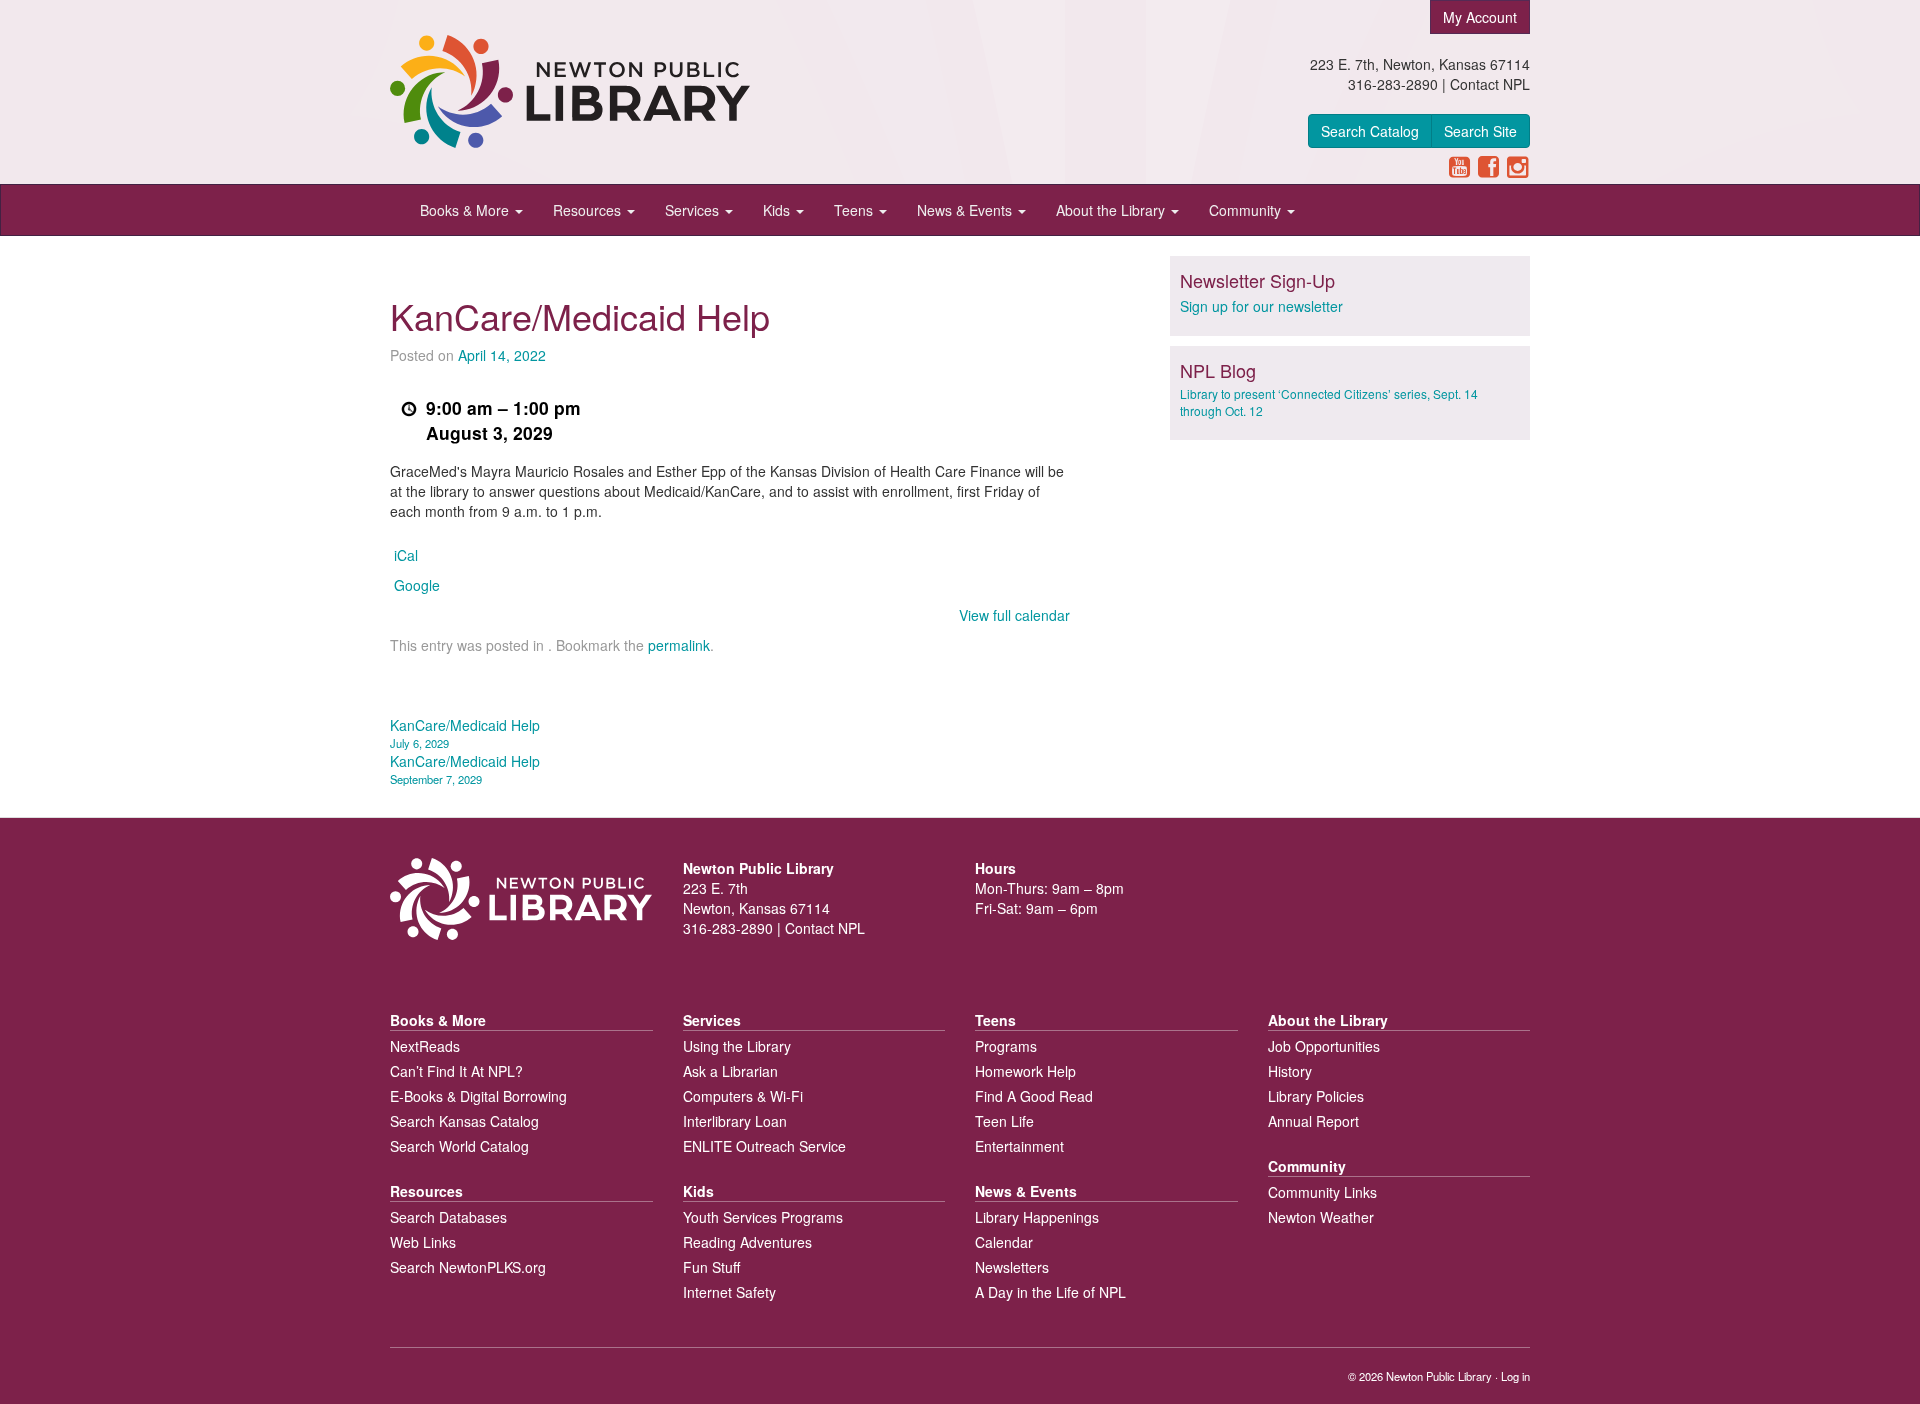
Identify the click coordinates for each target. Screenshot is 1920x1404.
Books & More (466, 210)
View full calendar (1014, 615)
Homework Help (1025, 1071)
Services (694, 210)
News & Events (966, 210)
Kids (778, 210)
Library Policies (1316, 1096)
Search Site (1480, 131)
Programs (1006, 1046)
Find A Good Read (1034, 1096)
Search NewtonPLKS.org (468, 1267)
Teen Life (1004, 1121)
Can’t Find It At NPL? (456, 1071)
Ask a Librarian (730, 1071)
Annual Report (1313, 1121)
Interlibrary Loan (735, 1121)
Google (417, 585)
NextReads (425, 1046)
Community (1247, 210)
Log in (1515, 1376)
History (1290, 1071)
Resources (589, 210)
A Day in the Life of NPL (1050, 1292)
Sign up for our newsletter (1261, 306)
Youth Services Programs (763, 1217)
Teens (855, 210)
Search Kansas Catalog (464, 1121)
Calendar (1004, 1242)
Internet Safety (729, 1292)
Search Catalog (1370, 131)
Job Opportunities (1324, 1046)
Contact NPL (1490, 84)
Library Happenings (1037, 1217)
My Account (1480, 17)
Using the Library (737, 1046)
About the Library (1112, 210)
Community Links (1322, 1192)
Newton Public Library (1439, 1376)
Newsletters (1012, 1267)
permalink (679, 645)
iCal (406, 555)
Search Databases (448, 1217)
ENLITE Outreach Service (764, 1146)
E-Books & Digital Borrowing (478, 1096)
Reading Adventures (747, 1242)
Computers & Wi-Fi (743, 1096)
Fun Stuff (711, 1267)
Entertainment (1019, 1146)
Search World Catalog (459, 1146)
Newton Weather (1321, 1217)
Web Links (423, 1242)
